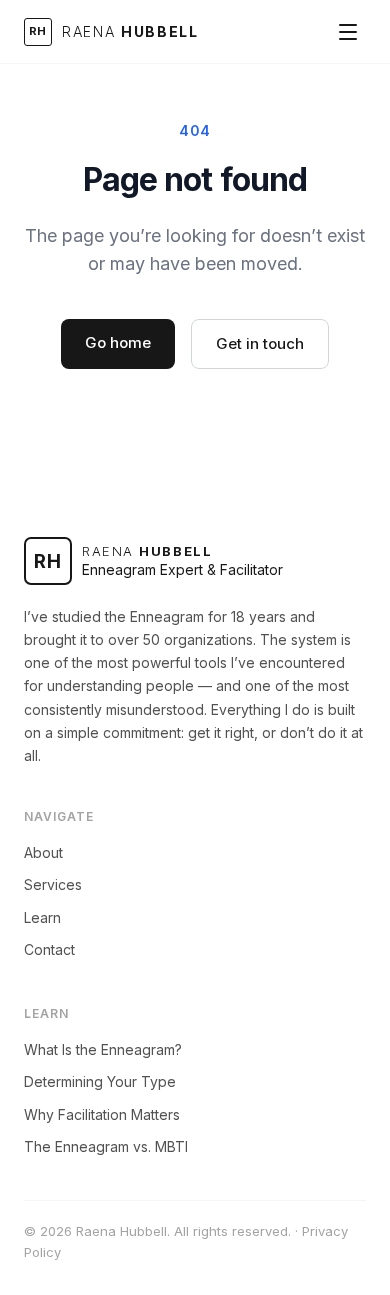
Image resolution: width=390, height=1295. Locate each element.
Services (53, 884)
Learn (42, 917)
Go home (118, 342)
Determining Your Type (100, 1081)
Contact (49, 949)
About (43, 852)
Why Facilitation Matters (102, 1114)
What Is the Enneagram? (103, 1049)
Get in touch (260, 343)
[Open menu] (348, 32)
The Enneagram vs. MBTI (106, 1146)
